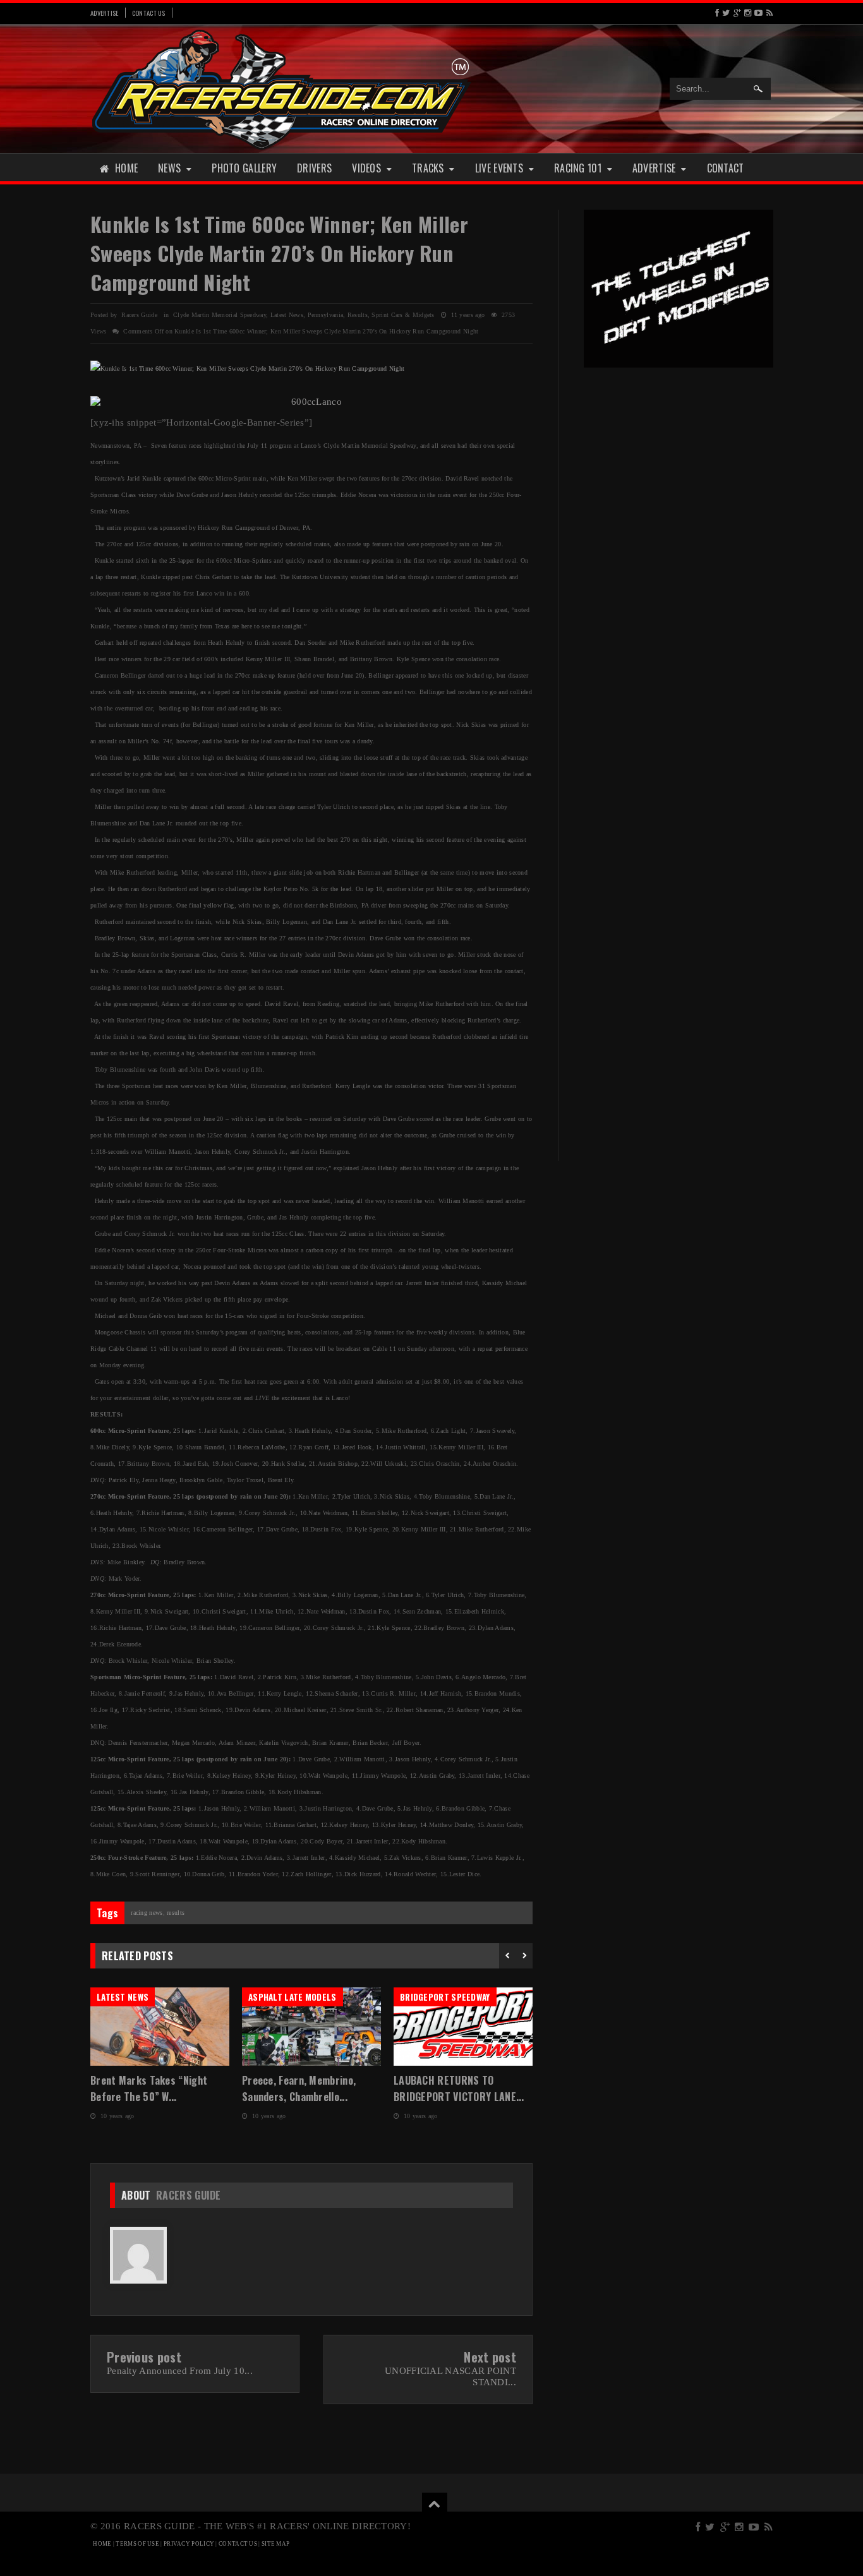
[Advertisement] (679, 573)
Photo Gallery (244, 168)
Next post (490, 2357)
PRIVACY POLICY (189, 2544)
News (169, 168)
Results (358, 315)
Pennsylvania (326, 315)
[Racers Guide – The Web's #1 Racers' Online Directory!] (282, 88)
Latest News (287, 315)
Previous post (144, 2357)
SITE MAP (275, 2544)
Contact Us (149, 13)
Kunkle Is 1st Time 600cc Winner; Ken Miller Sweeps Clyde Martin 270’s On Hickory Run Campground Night (279, 253)
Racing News (147, 1913)
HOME (102, 2544)
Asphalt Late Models (293, 1997)
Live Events (499, 168)
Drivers (314, 168)
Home (126, 168)
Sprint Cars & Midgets (403, 315)
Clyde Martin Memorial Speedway (220, 315)
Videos (366, 168)
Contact (726, 168)
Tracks (428, 168)
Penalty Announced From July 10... (180, 2371)
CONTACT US (238, 2544)
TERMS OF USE (137, 2544)
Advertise (105, 13)
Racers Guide (189, 2195)
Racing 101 (578, 168)
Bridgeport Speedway (445, 1997)
